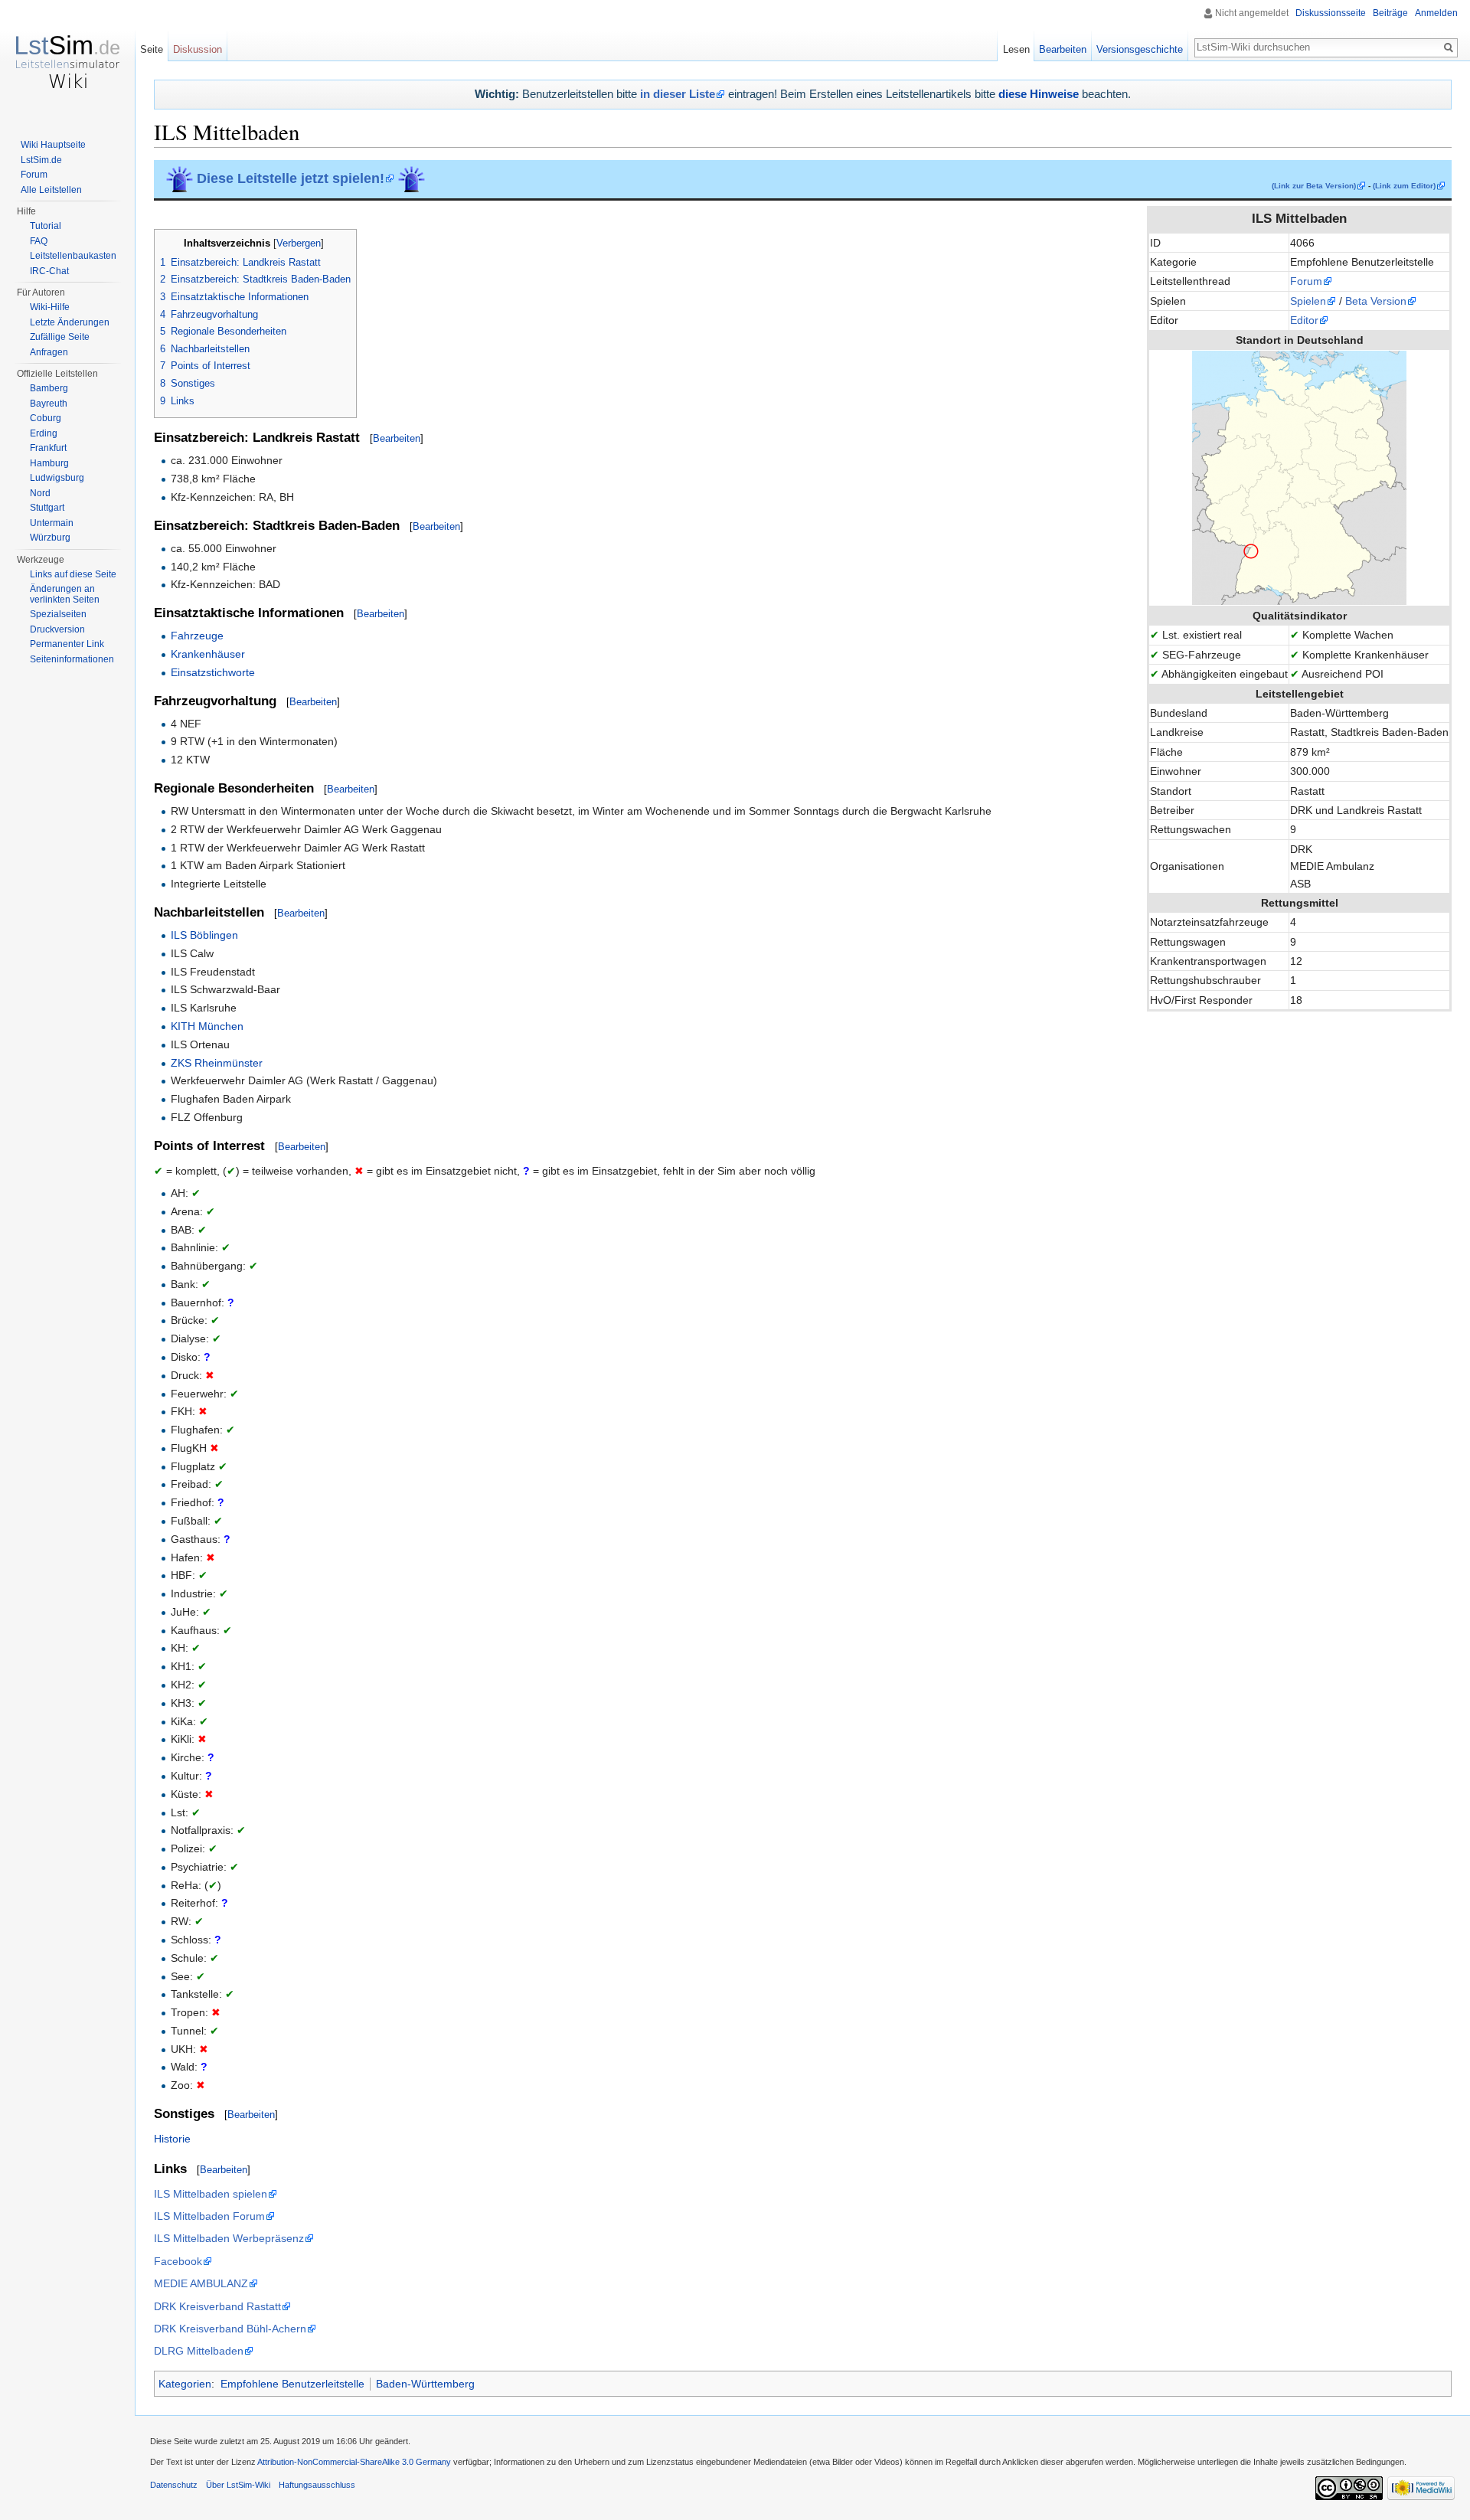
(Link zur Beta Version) (1314, 186)
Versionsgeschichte (1140, 49)
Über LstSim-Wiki (238, 2485)
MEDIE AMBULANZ (201, 2283)
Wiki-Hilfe (50, 307)
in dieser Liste (678, 94)
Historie (172, 2139)
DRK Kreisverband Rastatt (217, 2306)
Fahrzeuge (197, 636)
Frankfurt (48, 448)
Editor (1304, 320)
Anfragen (49, 352)
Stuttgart (47, 508)
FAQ (39, 241)
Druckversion (57, 629)
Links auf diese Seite (73, 574)
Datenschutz (174, 2485)
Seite (152, 49)
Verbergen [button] (299, 244)
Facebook (178, 2261)
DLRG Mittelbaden (199, 2351)
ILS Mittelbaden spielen (211, 2194)
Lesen (1016, 49)
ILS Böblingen (204, 935)
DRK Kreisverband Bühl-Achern (230, 2329)
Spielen (1308, 301)
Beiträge (1390, 13)
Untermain (52, 523)
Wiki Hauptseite (53, 145)
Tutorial (46, 226)
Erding (44, 433)
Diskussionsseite (1331, 13)
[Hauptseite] (67, 61)
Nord (40, 493)
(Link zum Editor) (1404, 186)
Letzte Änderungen (70, 322)
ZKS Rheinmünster (217, 1063)
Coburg (46, 418)
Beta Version (1376, 301)
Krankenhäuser (208, 654)
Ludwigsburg (57, 478)
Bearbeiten (397, 438)
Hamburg (49, 463)
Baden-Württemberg (425, 2384)
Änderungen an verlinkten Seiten (65, 594)
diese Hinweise (1039, 94)
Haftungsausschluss (317, 2485)
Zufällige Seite (60, 337)
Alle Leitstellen (51, 190)
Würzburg (50, 538)
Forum (1306, 281)
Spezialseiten (58, 614)
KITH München (207, 1026)
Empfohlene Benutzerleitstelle (292, 2384)
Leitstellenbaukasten (73, 256)
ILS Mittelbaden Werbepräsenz (229, 2238)
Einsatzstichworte (213, 672)
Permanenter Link (67, 644)
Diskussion (198, 49)
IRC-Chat (49, 271)
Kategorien (185, 2384)
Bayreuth (49, 404)
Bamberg (49, 388)
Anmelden (1436, 13)
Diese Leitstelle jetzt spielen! (291, 178)
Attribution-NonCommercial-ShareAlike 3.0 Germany (354, 2462)
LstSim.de (41, 160)
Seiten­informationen (72, 659)
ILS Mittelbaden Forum (209, 2216)
